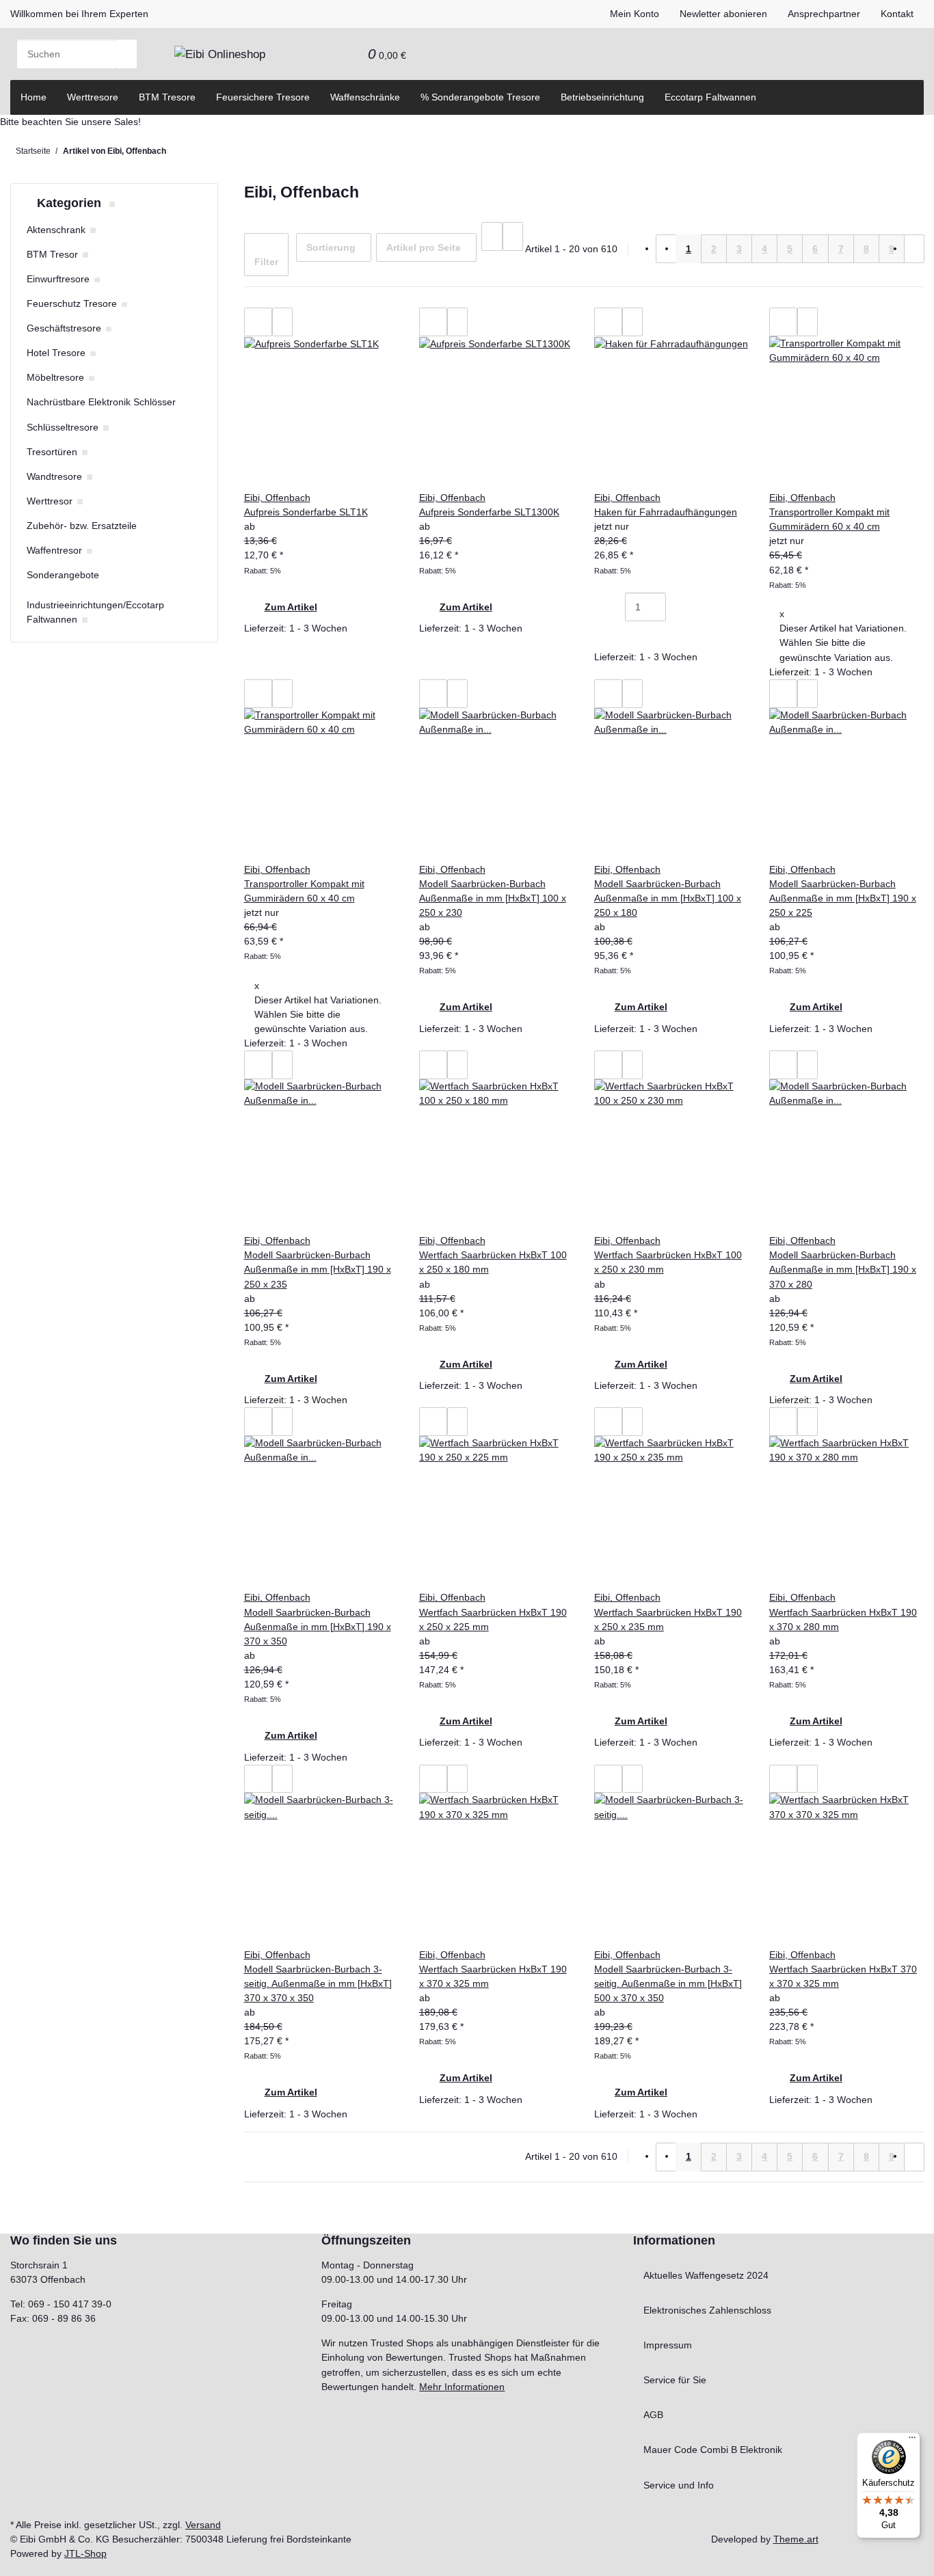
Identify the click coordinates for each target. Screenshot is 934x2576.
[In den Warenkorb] (615, 636)
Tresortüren (52, 452)
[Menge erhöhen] (676, 607)
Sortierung (331, 247)
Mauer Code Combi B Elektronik (713, 2450)
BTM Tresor (52, 254)
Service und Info (679, 2485)
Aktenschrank (56, 230)
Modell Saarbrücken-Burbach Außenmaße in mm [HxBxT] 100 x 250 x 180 (668, 898)
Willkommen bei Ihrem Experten (79, 14)
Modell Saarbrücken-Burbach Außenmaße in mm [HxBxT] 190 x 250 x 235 (318, 1269)
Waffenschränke (365, 97)
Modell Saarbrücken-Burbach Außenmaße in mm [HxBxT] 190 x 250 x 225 (843, 898)
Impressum (668, 2345)
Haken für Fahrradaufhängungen (666, 512)
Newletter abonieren (723, 14)
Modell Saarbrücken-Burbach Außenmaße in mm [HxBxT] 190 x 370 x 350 (318, 1627)
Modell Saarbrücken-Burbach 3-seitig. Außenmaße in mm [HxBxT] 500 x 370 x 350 (668, 1983)
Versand (203, 2525)
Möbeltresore (55, 377)
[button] (327, 54)
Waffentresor (54, 550)
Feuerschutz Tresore (72, 303)
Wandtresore (54, 476)
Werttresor (50, 501)
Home (34, 97)
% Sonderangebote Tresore (480, 97)
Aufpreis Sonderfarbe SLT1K (306, 512)
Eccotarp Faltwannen (710, 97)
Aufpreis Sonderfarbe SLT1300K (489, 512)
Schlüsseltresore (63, 427)
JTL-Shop (85, 2553)
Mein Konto (635, 14)
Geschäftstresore (64, 328)
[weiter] (914, 249)
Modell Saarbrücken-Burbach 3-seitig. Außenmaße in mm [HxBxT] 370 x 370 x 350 (318, 1983)
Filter (266, 262)
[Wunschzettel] (347, 54)
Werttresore (93, 97)
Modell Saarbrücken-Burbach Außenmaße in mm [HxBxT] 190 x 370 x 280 (843, 1269)
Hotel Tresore (56, 353)
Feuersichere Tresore (263, 97)
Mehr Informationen (462, 2387)
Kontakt (897, 14)
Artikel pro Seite (424, 247)
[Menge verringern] (615, 607)
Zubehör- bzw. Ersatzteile (82, 526)
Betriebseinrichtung (602, 97)
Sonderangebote (63, 575)
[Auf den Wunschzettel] (282, 322)
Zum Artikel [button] (291, 607)
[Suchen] (126, 54)
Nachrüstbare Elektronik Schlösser (101, 402)
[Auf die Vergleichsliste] (258, 322)
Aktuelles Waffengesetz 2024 (706, 2275)
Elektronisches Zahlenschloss (707, 2310)
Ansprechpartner (824, 14)
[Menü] (912, 2441)
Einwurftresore (58, 279)
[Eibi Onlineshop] (220, 54)
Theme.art (796, 2539)
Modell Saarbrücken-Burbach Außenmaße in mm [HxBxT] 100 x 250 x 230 (493, 898)
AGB (653, 2415)
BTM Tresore (167, 97)
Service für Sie (675, 2380)
